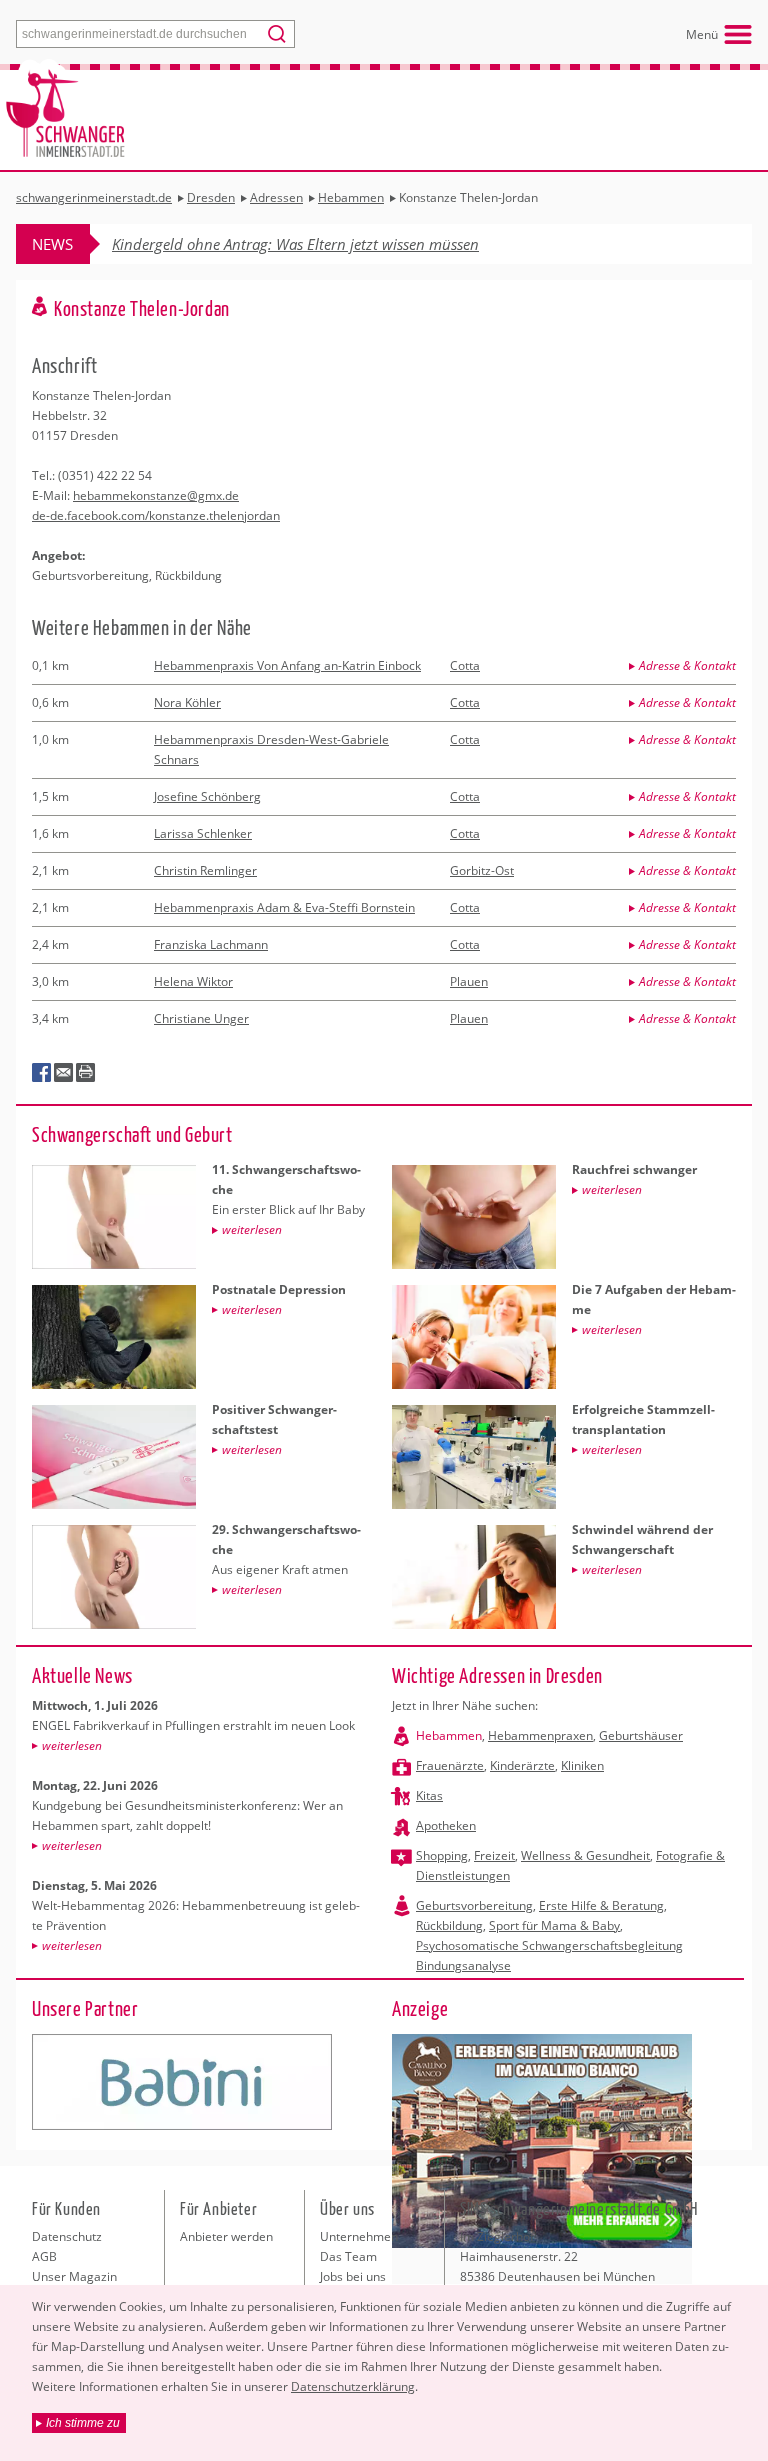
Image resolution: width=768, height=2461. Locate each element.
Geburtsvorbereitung (474, 1905)
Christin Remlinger (205, 870)
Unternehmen (359, 2236)
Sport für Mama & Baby (554, 1925)
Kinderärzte (522, 1765)
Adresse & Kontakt (687, 665)
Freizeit (494, 1855)
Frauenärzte (450, 1765)
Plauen (469, 981)
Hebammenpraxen (540, 1735)
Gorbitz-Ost (482, 870)
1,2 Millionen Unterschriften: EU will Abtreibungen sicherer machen (334, 244)
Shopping (442, 1855)
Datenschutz (67, 2236)
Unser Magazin (74, 2276)
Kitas (429, 1795)
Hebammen (449, 1735)
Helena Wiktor (193, 981)
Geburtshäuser (641, 1735)
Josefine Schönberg (207, 796)
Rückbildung (449, 1925)
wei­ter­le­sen (72, 1745)
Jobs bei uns (353, 2276)
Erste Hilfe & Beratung (601, 1905)
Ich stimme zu (83, 2423)
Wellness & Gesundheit (585, 1855)
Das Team (348, 2256)
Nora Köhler (187, 702)
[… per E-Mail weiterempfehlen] (64, 1073)
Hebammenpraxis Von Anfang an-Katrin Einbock (287, 665)
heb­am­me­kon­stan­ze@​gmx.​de (156, 495)
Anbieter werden (226, 2236)
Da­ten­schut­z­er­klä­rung (353, 2386)
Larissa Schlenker (203, 833)
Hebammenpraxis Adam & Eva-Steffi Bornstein (284, 907)
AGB (44, 2256)
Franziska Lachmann (211, 944)
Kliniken (582, 1765)
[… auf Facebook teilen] (42, 1073)
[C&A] (182, 2082)
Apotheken (446, 1825)
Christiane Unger (201, 1018)
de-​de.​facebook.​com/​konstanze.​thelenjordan (156, 515)
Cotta (465, 665)
